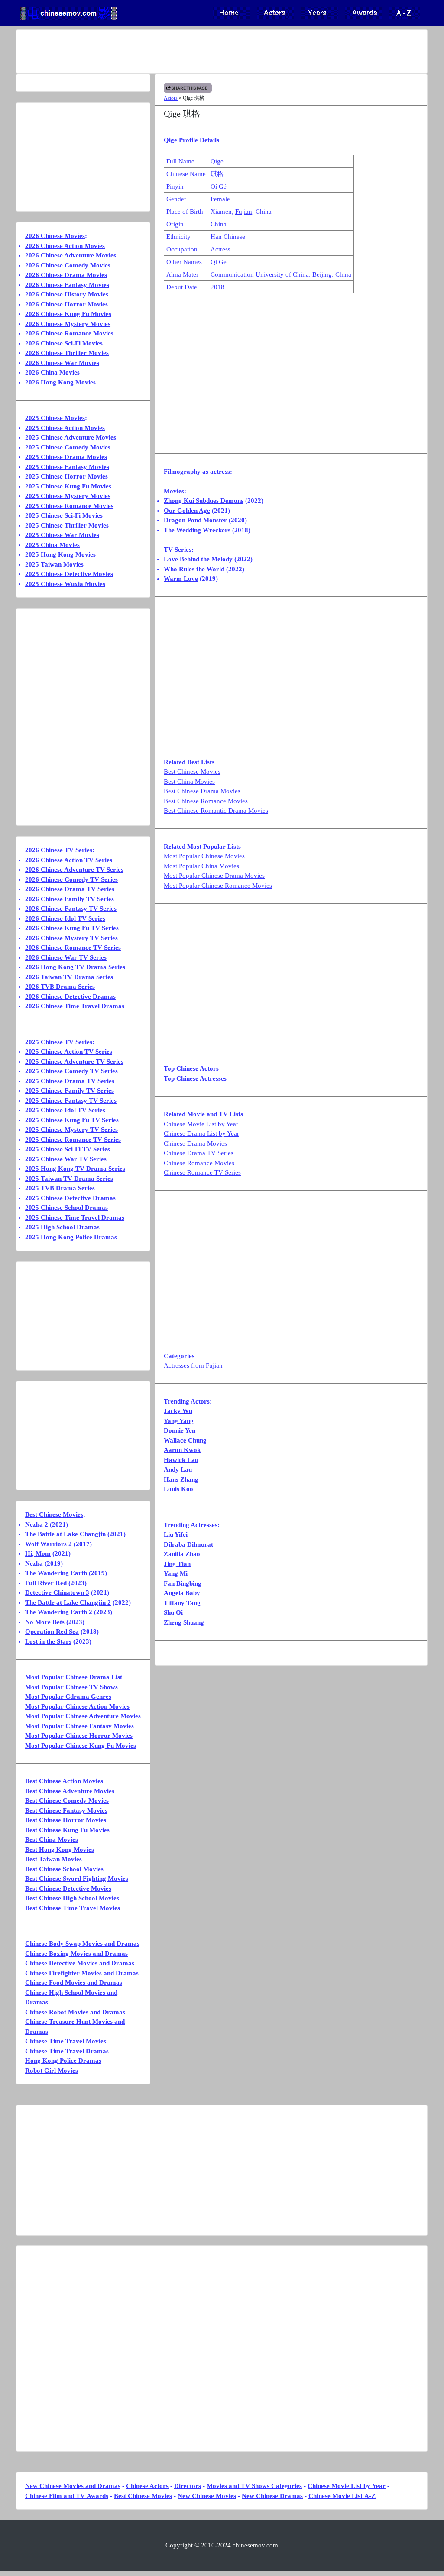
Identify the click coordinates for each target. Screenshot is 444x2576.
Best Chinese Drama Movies (202, 791)
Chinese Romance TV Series (202, 1172)
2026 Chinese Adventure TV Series (74, 870)
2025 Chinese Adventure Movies (71, 437)
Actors (171, 98)
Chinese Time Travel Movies (66, 2041)
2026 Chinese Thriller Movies (67, 353)
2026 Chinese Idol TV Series (65, 918)
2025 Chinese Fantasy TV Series (71, 1101)
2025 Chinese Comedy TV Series (71, 1071)
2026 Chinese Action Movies (65, 246)
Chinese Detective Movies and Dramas (80, 1963)
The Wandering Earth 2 (59, 1612)
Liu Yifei (176, 1534)
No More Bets (45, 1622)
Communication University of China (260, 274)
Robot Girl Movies (52, 2071)
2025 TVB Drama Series (60, 1188)
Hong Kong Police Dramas (63, 2061)
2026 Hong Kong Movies (60, 382)
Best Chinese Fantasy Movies (66, 1811)
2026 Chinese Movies (55, 236)
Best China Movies (189, 782)
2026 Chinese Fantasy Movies (67, 285)
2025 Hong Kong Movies (60, 554)
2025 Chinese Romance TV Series (73, 1140)
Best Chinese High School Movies (72, 1898)
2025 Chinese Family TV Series (70, 1091)
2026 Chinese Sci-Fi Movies (64, 343)
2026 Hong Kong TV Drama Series (75, 967)
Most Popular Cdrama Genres (68, 1697)
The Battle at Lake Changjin (65, 1534)
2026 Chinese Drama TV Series (70, 889)
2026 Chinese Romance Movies (69, 333)
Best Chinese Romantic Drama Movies (216, 811)
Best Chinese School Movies (64, 1869)
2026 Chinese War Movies (62, 363)
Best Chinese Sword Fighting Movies (77, 1879)
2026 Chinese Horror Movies (66, 304)
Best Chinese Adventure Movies (70, 1791)
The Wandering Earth (56, 1573)
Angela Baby (182, 1593)
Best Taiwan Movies (53, 1859)
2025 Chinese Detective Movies (69, 574)
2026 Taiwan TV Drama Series (69, 977)
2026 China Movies (52, 372)
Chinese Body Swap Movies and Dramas (82, 1944)
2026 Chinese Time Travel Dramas (75, 1006)
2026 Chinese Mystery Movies (68, 324)
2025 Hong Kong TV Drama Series (75, 1169)
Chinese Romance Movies (199, 1163)
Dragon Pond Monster (195, 520)
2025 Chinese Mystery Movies (68, 496)
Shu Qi (173, 1612)
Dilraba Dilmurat (188, 1544)
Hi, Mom (38, 1553)
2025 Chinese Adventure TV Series (74, 1062)
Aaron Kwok (182, 1450)
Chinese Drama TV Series (199, 1153)
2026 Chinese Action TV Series (69, 860)
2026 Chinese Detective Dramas (70, 997)
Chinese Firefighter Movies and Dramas (82, 1973)
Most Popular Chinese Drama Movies (214, 876)
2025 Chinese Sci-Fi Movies (64, 515)
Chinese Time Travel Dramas (67, 2051)
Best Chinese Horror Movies (66, 1820)
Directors (188, 2486)
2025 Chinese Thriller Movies (67, 525)
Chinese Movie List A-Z (342, 2496)
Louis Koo (178, 1489)
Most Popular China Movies (201, 866)
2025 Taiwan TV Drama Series (69, 1179)
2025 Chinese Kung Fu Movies (68, 486)
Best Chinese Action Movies (64, 1781)
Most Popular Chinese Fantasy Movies (79, 1726)
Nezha (34, 1563)
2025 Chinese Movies (55, 418)
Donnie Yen (180, 1430)
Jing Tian (177, 1564)
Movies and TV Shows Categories (254, 2486)
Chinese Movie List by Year (201, 1124)
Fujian (244, 212)
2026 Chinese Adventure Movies (71, 255)
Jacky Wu (178, 1411)
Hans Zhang (181, 1479)
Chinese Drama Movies (195, 1143)
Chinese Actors (147, 2486)
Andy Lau (178, 1469)
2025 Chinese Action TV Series (69, 1052)
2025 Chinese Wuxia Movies (65, 584)
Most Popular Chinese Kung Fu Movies (81, 1746)
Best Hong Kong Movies (60, 1850)
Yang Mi (176, 1573)
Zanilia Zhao (182, 1554)
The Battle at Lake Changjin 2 (68, 1602)
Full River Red (46, 1583)
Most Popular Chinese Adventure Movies (83, 1716)
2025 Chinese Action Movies (65, 428)
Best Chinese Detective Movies (68, 1889)
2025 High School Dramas (62, 1227)
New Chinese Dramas (272, 2496)
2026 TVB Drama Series (60, 987)
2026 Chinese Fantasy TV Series (71, 909)
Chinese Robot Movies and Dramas (75, 2012)
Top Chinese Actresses (195, 1078)
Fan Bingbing (183, 1583)
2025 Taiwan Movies (54, 564)
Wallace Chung (185, 1440)
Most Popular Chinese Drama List (74, 1677)
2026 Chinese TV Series (59, 850)
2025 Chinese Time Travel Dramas (75, 1218)
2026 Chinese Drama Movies (66, 275)
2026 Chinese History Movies (67, 294)
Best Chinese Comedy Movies (67, 1801)
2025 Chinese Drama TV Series (70, 1081)
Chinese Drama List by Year (201, 1133)
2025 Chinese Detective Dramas (70, 1198)
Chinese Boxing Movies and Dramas (76, 1954)
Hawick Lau (181, 1460)
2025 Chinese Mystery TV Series (71, 1130)
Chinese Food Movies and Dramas (74, 1983)
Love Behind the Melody (198, 559)
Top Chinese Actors (191, 1068)
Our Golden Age (187, 511)
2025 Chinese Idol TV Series (65, 1110)
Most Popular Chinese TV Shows (71, 1687)
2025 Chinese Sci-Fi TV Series (68, 1149)
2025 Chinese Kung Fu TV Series (72, 1120)
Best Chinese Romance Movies (206, 801)
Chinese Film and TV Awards (67, 2496)
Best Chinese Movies (192, 772)
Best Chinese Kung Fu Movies (67, 1830)
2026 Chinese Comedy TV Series (71, 879)
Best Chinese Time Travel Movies (73, 1908)
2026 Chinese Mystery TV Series (71, 938)
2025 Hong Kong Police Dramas (71, 1237)
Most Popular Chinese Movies (204, 856)
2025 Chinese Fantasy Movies (67, 467)
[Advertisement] (222, 52)
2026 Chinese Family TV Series (70, 899)
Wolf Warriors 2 (49, 1544)
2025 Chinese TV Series (59, 1042)
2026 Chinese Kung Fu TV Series (72, 928)
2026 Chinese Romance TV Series (73, 948)
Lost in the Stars (48, 1641)
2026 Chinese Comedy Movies (68, 265)
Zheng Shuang (184, 1622)
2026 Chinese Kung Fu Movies (68, 314)
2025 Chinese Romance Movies (69, 506)
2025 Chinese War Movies (62, 535)
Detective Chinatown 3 (57, 1592)
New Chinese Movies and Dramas (73, 2486)
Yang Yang (179, 1421)
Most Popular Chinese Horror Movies (79, 1736)
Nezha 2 (37, 1524)
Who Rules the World (194, 569)
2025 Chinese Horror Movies (66, 476)
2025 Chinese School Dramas (66, 1208)
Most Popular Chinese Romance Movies (218, 886)
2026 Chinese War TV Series (66, 957)
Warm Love (181, 579)
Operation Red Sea (52, 1632)
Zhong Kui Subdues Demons (204, 501)
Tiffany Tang (182, 1603)
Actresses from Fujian (193, 1365)
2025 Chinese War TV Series (66, 1159)
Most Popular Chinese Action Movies (77, 1706)
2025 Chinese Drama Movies (66, 457)
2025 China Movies (52, 545)
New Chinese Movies (207, 2496)
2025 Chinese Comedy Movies (68, 447)
